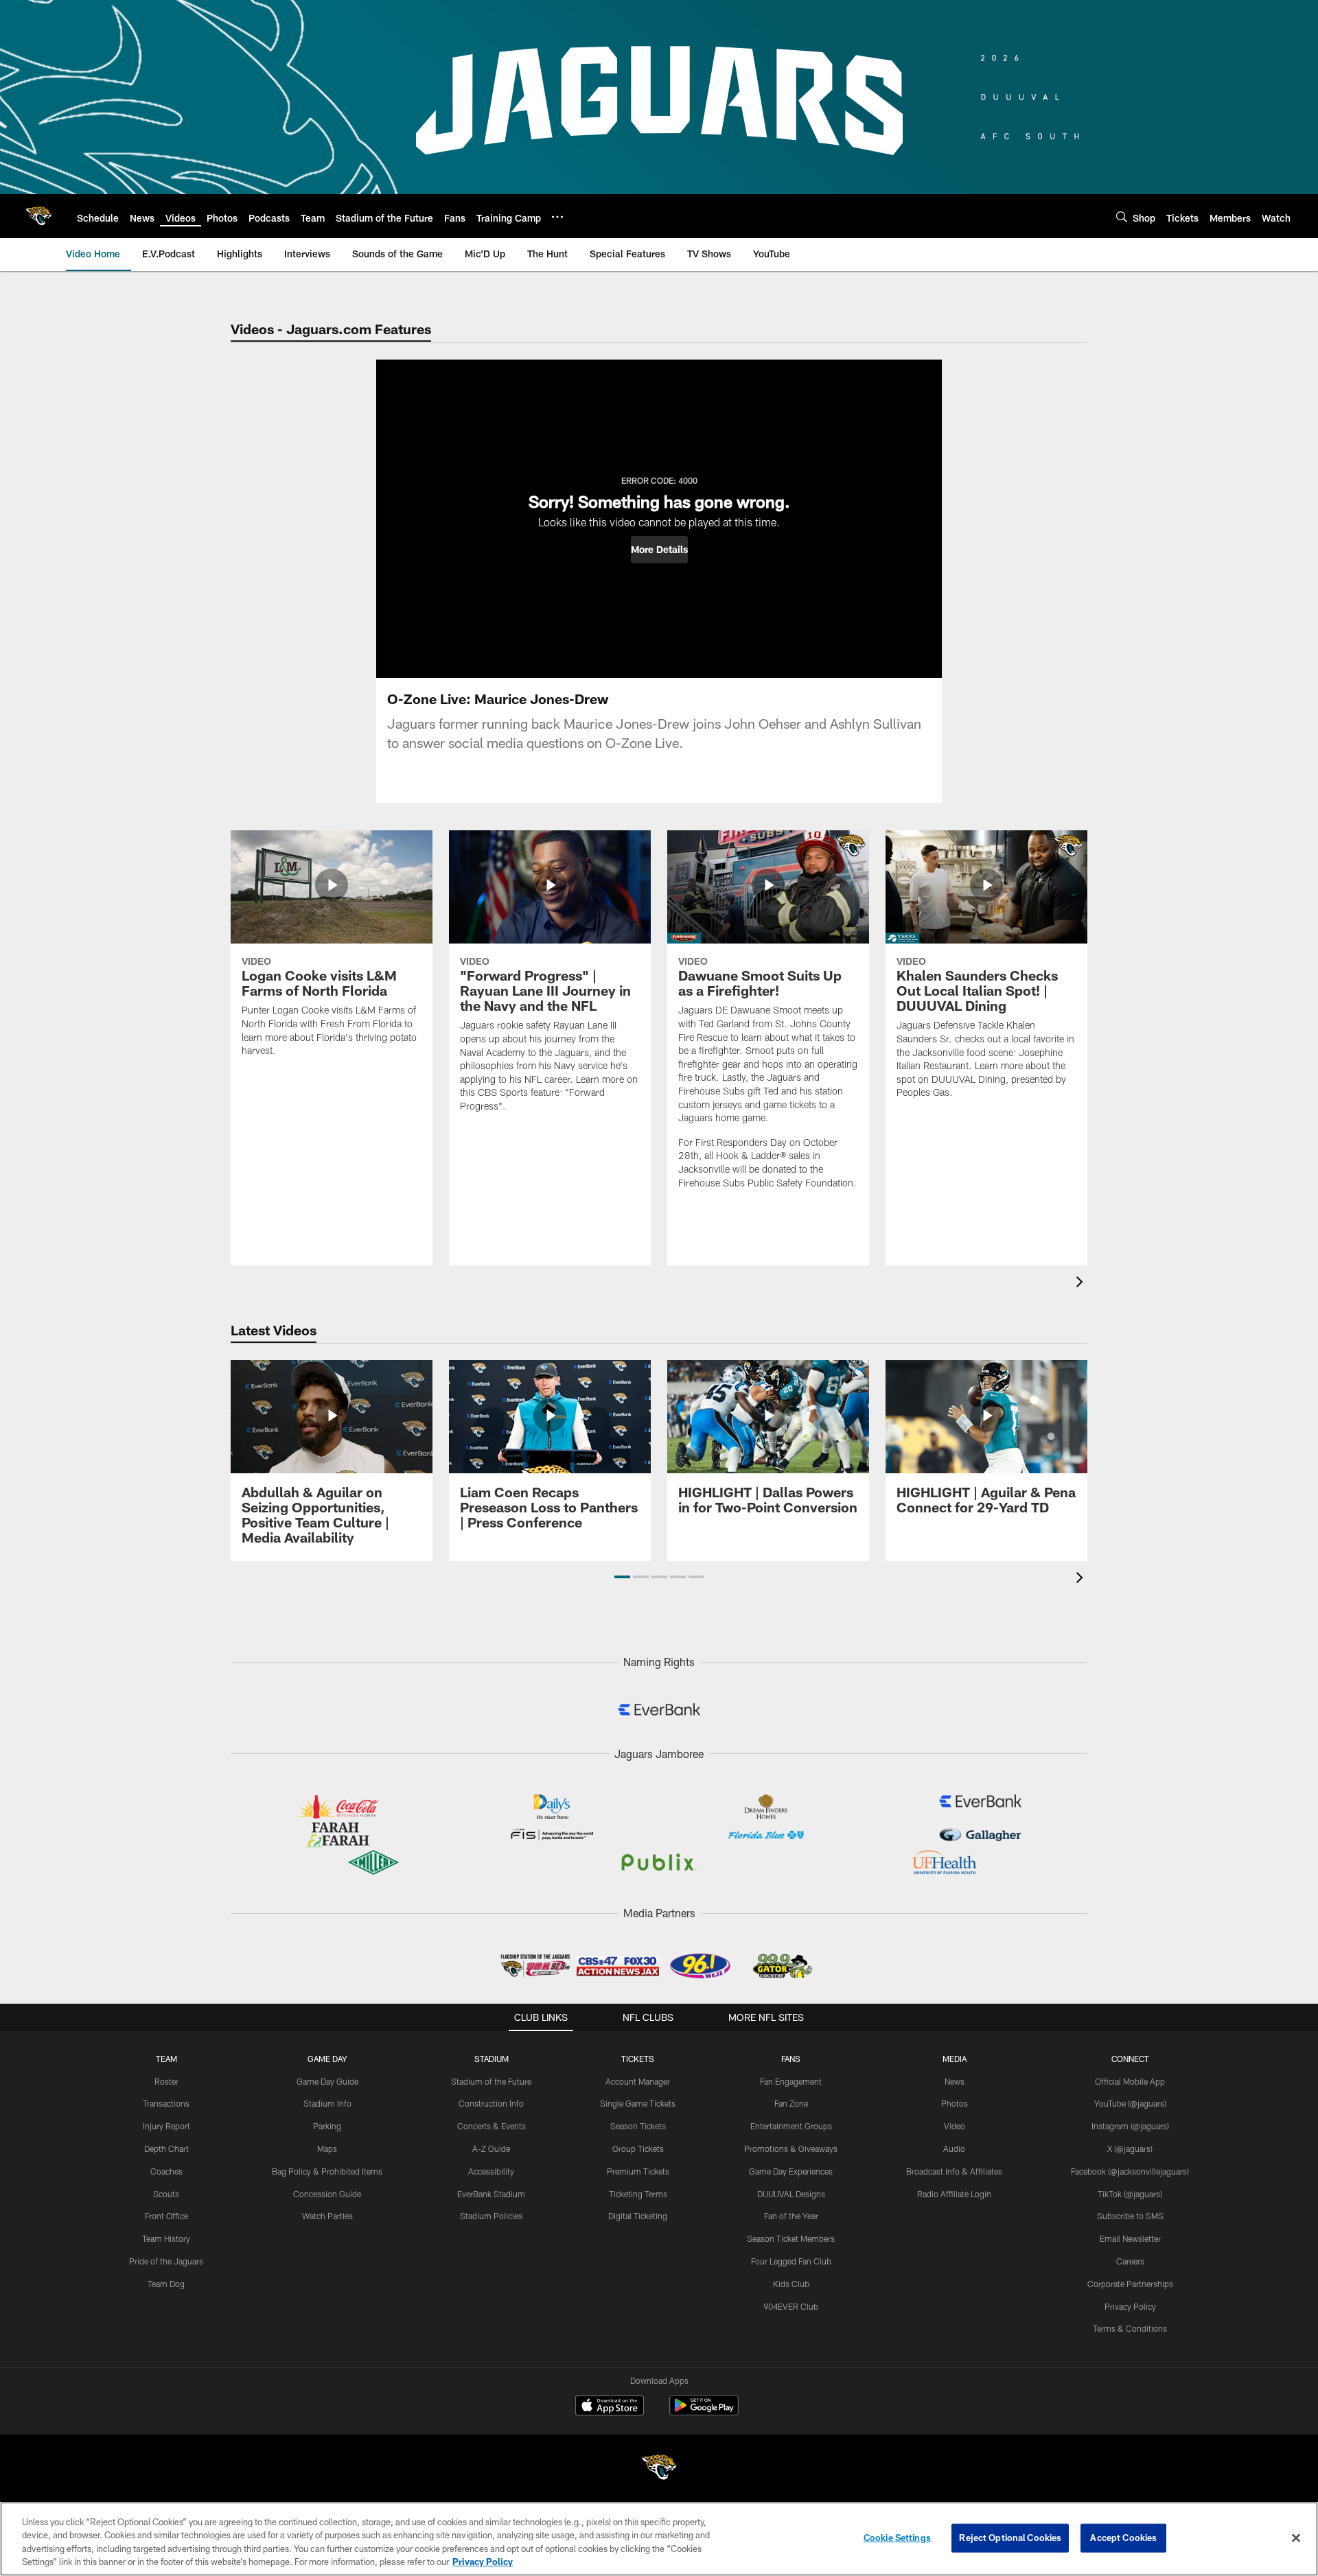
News (955, 2081)
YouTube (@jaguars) (1130, 2103)
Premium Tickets (638, 2171)
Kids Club (791, 2284)
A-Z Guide (491, 2148)
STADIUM (492, 2059)
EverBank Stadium (491, 2194)
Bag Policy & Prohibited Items (327, 2171)
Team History (166, 2238)
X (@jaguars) (1130, 2148)
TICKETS (638, 2059)
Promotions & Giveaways (791, 2148)
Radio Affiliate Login (954, 2194)
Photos (955, 2103)
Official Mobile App (1130, 2081)
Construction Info (491, 2103)
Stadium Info (327, 2103)
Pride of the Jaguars (166, 2261)
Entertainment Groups (791, 2126)
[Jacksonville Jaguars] (659, 2469)
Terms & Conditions (1130, 2328)
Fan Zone (791, 2103)
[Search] (1122, 216)
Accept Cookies (1123, 2538)
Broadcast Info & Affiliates (954, 2171)
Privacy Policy (1130, 2306)
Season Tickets (638, 2126)
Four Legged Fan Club (791, 2261)
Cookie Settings (897, 2538)
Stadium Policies (491, 2216)
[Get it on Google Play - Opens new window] (704, 2412)
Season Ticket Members (791, 2238)
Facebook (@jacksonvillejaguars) (1130, 2171)
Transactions (166, 2103)
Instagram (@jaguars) (1130, 2126)
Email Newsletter (1130, 2238)
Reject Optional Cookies (1010, 2538)
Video (955, 2126)
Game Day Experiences (791, 2171)
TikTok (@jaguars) (1130, 2194)
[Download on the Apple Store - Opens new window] (610, 2407)
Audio (954, 2148)
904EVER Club (791, 2306)
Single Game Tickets (638, 2103)
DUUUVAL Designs (791, 2194)
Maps (327, 2148)
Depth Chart (166, 2148)
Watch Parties (327, 2216)
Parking (327, 2126)
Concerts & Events (492, 2126)
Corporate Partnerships (1130, 2284)
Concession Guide (327, 2194)
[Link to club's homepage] (38, 216)
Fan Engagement (791, 2081)
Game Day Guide (327, 2081)
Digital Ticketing (638, 2216)
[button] (659, 550)
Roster (166, 2081)
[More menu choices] (557, 217)
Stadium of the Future (491, 2081)
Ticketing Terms (638, 2194)
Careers (1130, 2261)
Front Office (166, 2216)
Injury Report (166, 2126)
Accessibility (491, 2171)
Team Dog (166, 2284)
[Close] (1296, 2538)
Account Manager (638, 2081)
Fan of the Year (791, 2216)
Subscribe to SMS (1130, 2216)
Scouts (166, 2194)
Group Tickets (638, 2148)
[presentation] (1082, 1284)
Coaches (166, 2171)
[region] (659, 2539)
